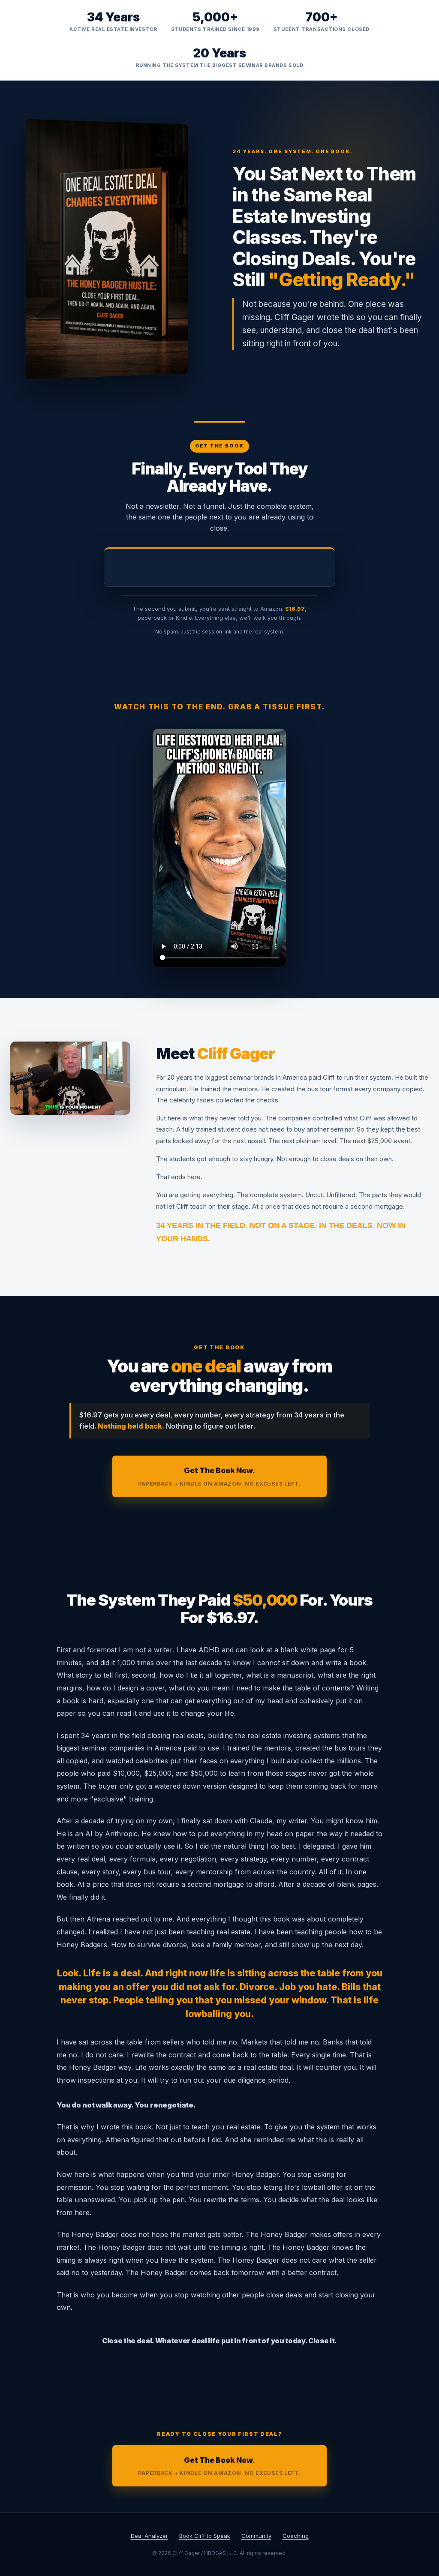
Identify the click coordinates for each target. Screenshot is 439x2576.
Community (256, 2536)
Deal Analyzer (149, 2536)
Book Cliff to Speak (205, 2536)
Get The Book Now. (219, 1476)
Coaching (296, 2536)
